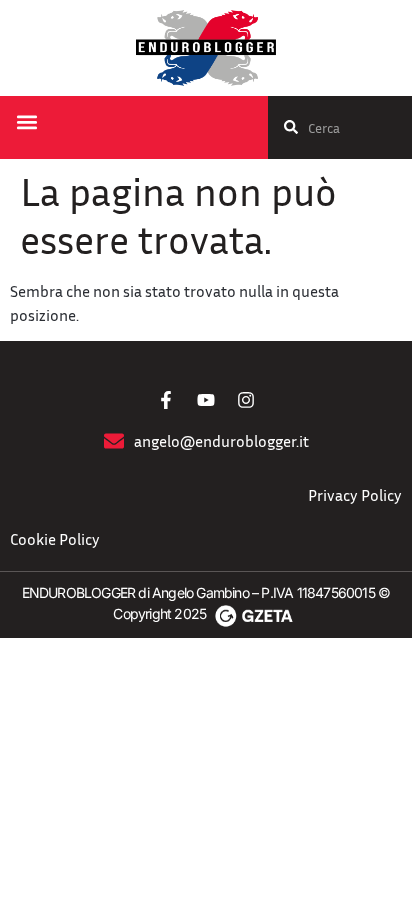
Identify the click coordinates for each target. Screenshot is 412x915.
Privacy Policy (355, 495)
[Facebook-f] (166, 400)
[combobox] (340, 127)
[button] (26, 122)
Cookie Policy (55, 539)
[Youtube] (206, 400)
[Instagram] (246, 400)
